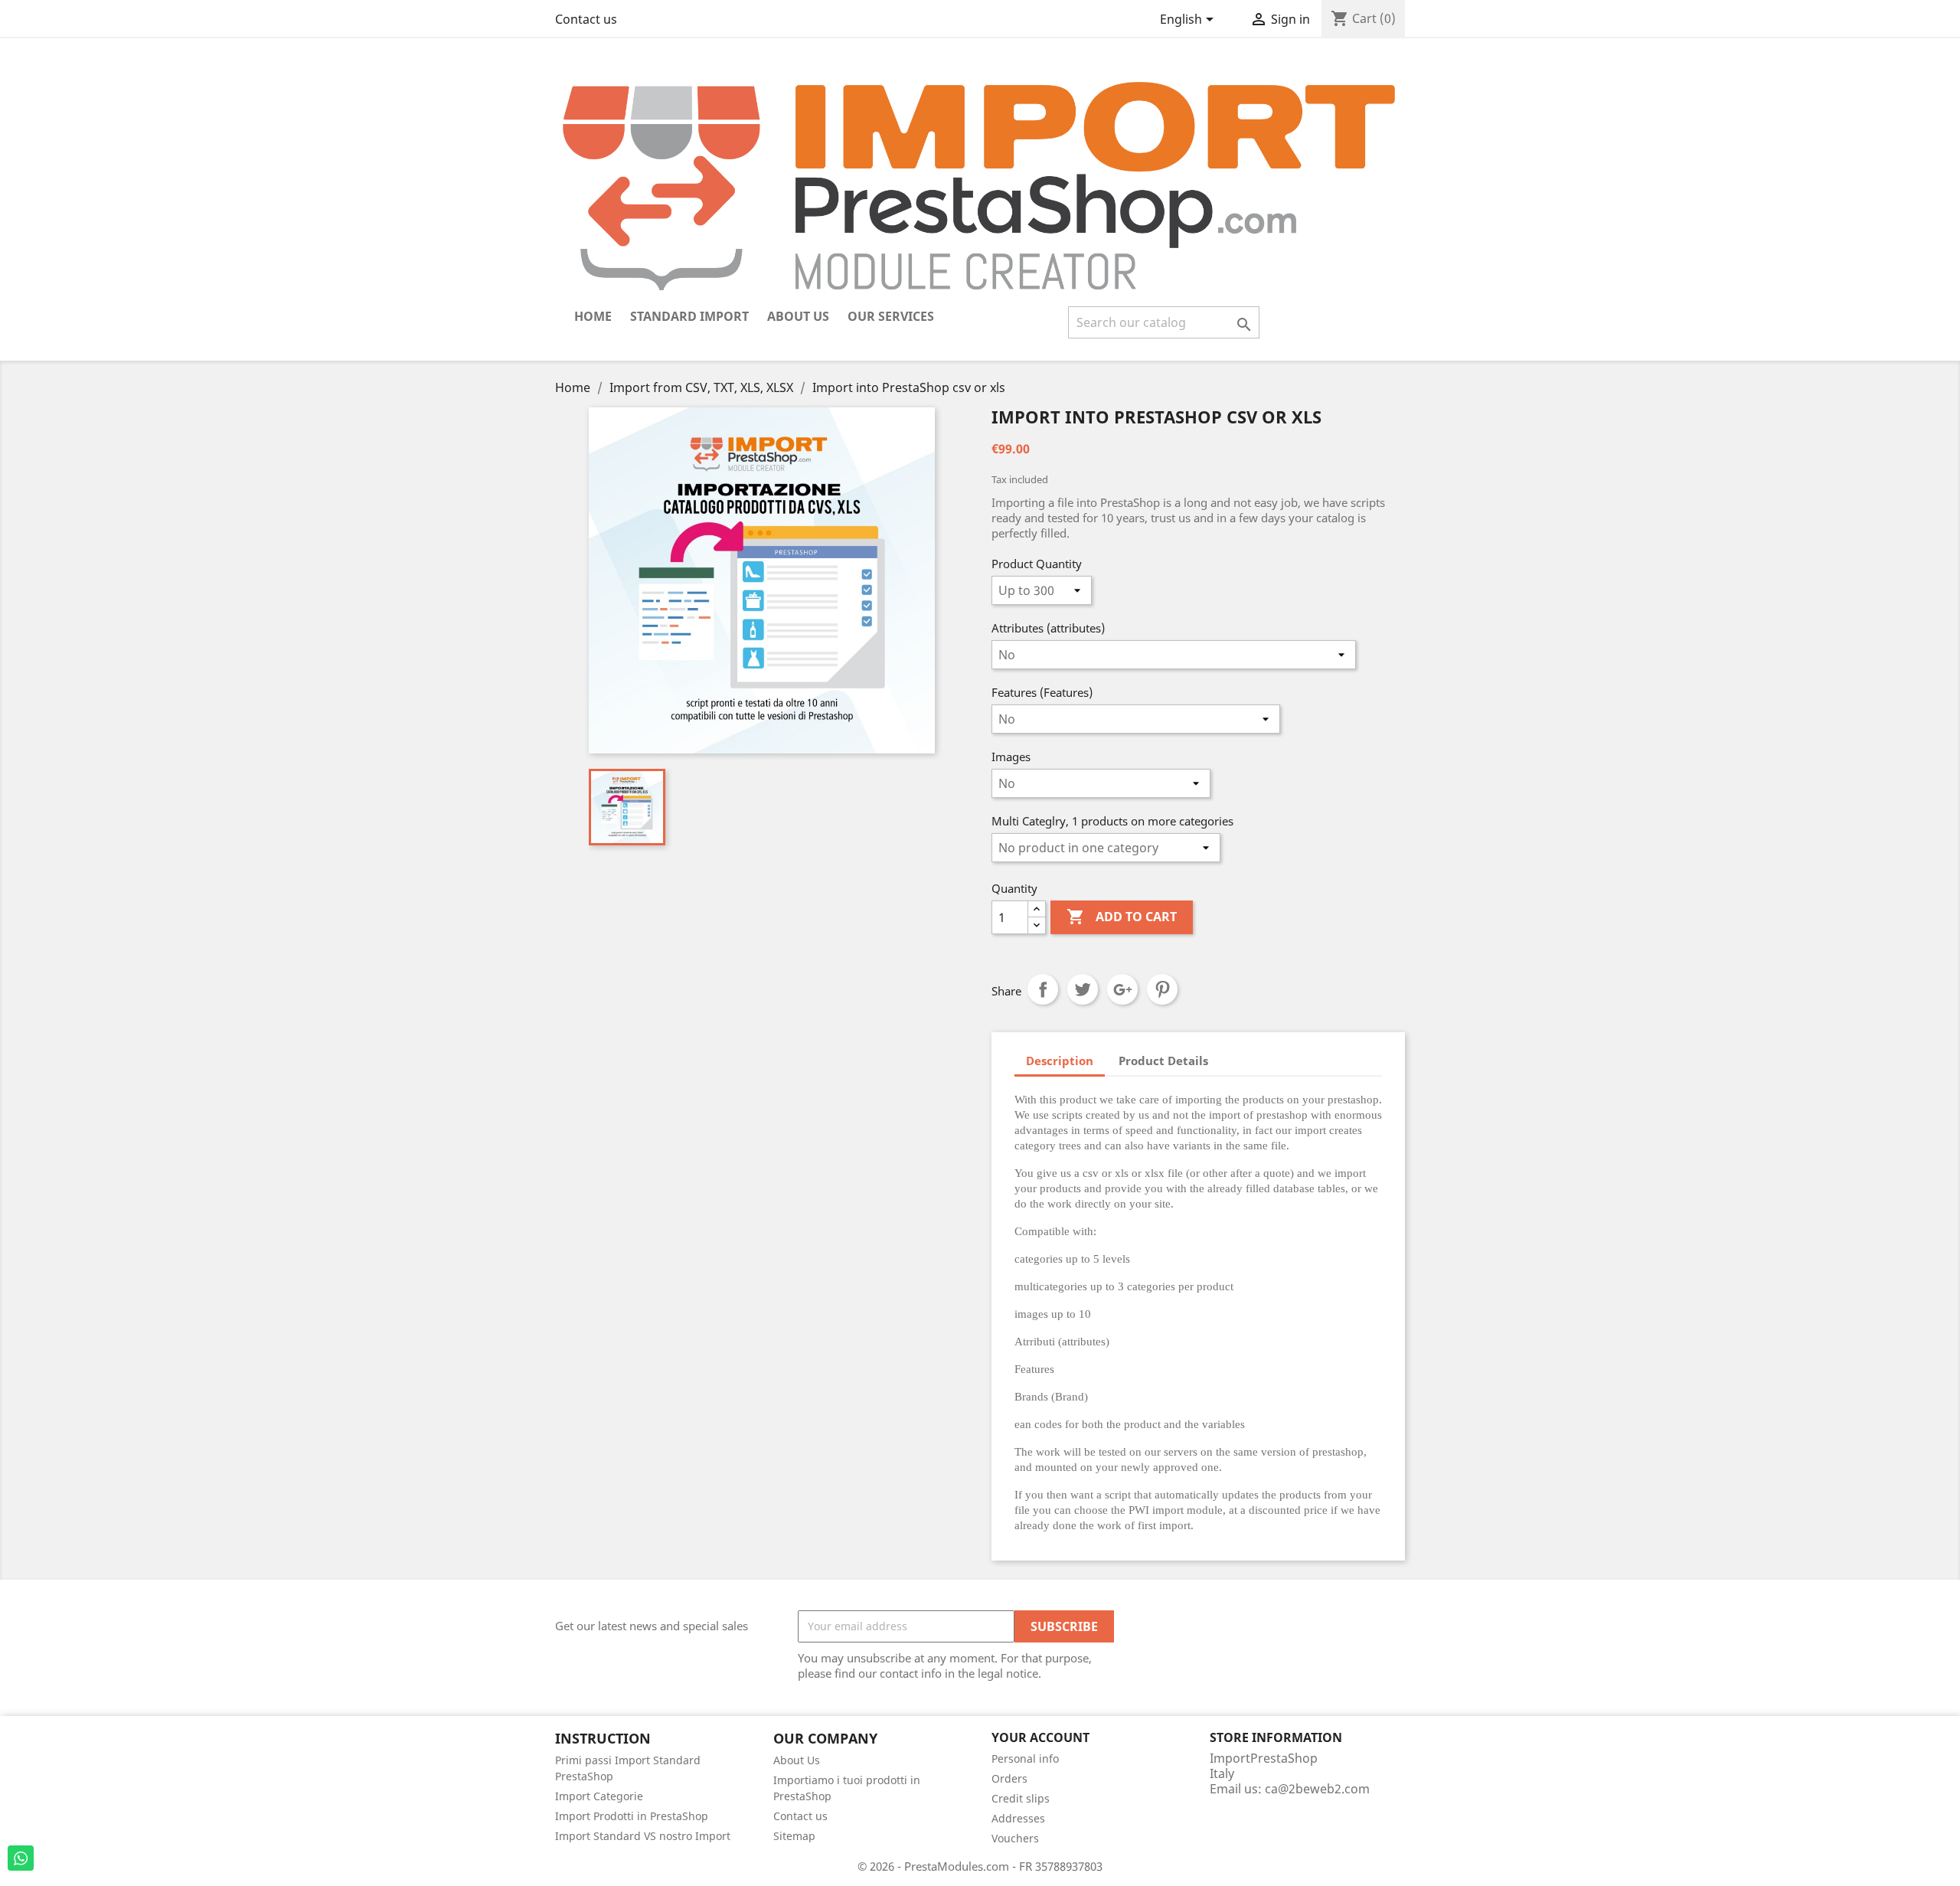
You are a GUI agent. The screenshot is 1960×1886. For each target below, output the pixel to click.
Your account (1040, 1737)
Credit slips (1021, 1798)
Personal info (1025, 1759)
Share (1043, 989)
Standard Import (689, 316)
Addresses (1018, 1818)
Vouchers (1015, 1838)
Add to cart (1122, 917)
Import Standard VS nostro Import (643, 1836)
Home (593, 316)
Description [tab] (1060, 1061)
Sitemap (794, 1836)
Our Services (891, 316)
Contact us (586, 19)
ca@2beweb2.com (1317, 1789)
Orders (1009, 1778)
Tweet (1083, 989)
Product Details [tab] (1163, 1061)
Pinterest (1162, 989)
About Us (798, 316)
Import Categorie (599, 1796)
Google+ (1122, 989)
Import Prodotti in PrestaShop (632, 1816)
